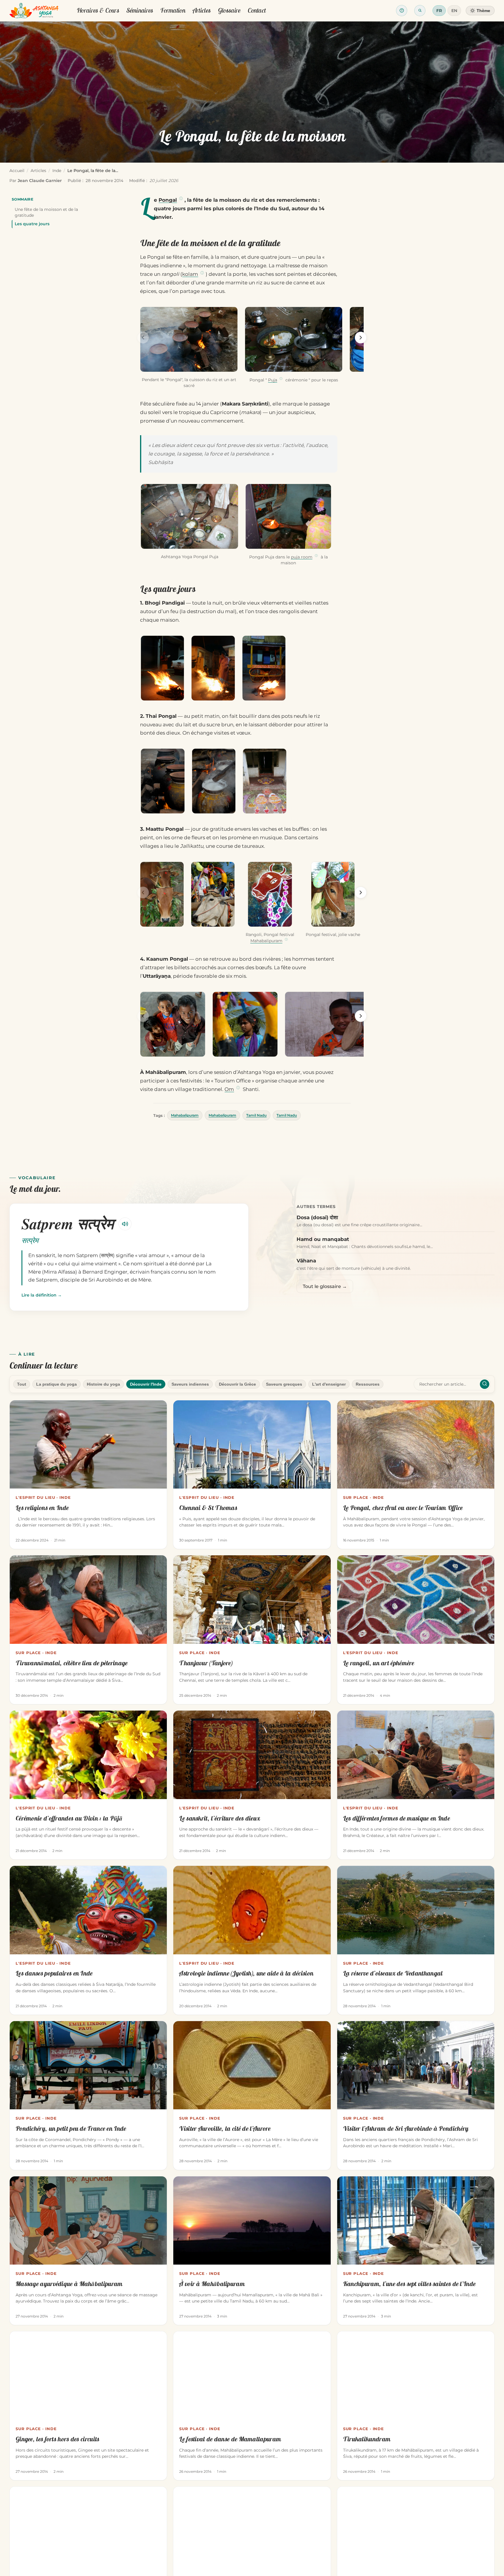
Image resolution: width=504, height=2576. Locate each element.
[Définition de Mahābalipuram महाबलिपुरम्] (286, 940)
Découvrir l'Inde (146, 1384)
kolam (190, 274)
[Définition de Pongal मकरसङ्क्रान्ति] (181, 199)
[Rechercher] (485, 1384)
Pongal (168, 200)
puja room (302, 557)
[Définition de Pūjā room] (316, 556)
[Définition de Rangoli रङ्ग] (202, 273)
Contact (257, 10)
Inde (57, 171)
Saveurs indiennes (190, 1384)
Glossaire (229, 10)
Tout (22, 1384)
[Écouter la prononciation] (125, 1224)
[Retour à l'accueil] (34, 11)
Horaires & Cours (98, 10)
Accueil (17, 171)
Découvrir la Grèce (237, 1384)
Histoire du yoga (103, 1384)
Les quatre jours (32, 224)
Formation (173, 10)
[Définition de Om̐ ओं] (238, 1088)
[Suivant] (361, 338)
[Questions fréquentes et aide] (402, 11)
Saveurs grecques (284, 1384)
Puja (273, 380)
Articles (202, 10)
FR (439, 11)
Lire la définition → (42, 1295)
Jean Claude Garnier (40, 181)
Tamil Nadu (256, 1115)
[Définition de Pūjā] (281, 379)
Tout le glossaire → (325, 1286)
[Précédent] (143, 338)
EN (454, 11)
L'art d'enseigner (329, 1384)
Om (229, 1089)
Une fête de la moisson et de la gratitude (46, 212)
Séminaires (140, 10)
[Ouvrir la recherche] (420, 11)
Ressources (368, 1384)
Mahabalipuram (266, 941)
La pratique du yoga (56, 1384)
